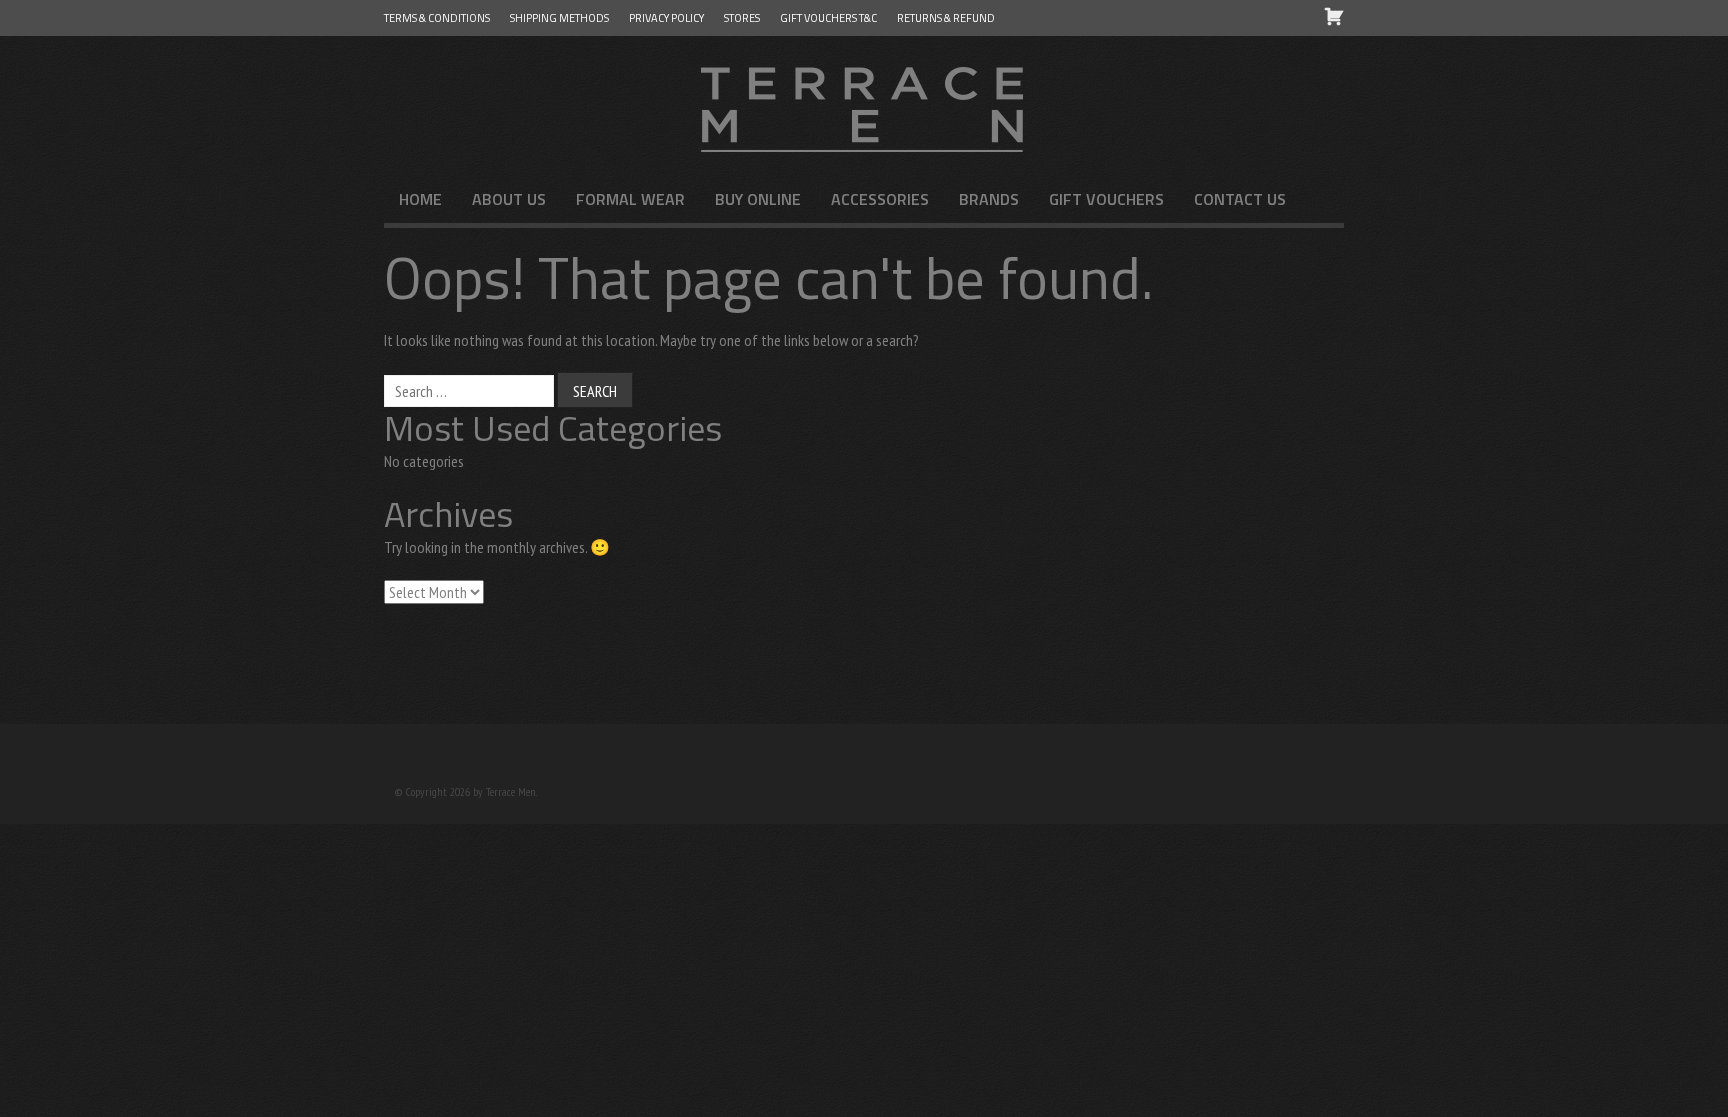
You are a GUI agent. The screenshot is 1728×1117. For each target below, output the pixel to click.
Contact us (1240, 199)
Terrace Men (864, 106)
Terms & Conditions (437, 18)
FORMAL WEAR (630, 199)
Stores (742, 18)
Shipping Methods (559, 18)
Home (420, 199)
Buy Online (758, 199)
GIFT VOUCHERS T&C (828, 18)
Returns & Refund (946, 18)
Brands (989, 199)
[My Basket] (1334, 16)
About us (509, 199)
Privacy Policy (666, 18)
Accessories (880, 199)
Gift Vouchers (1106, 199)
